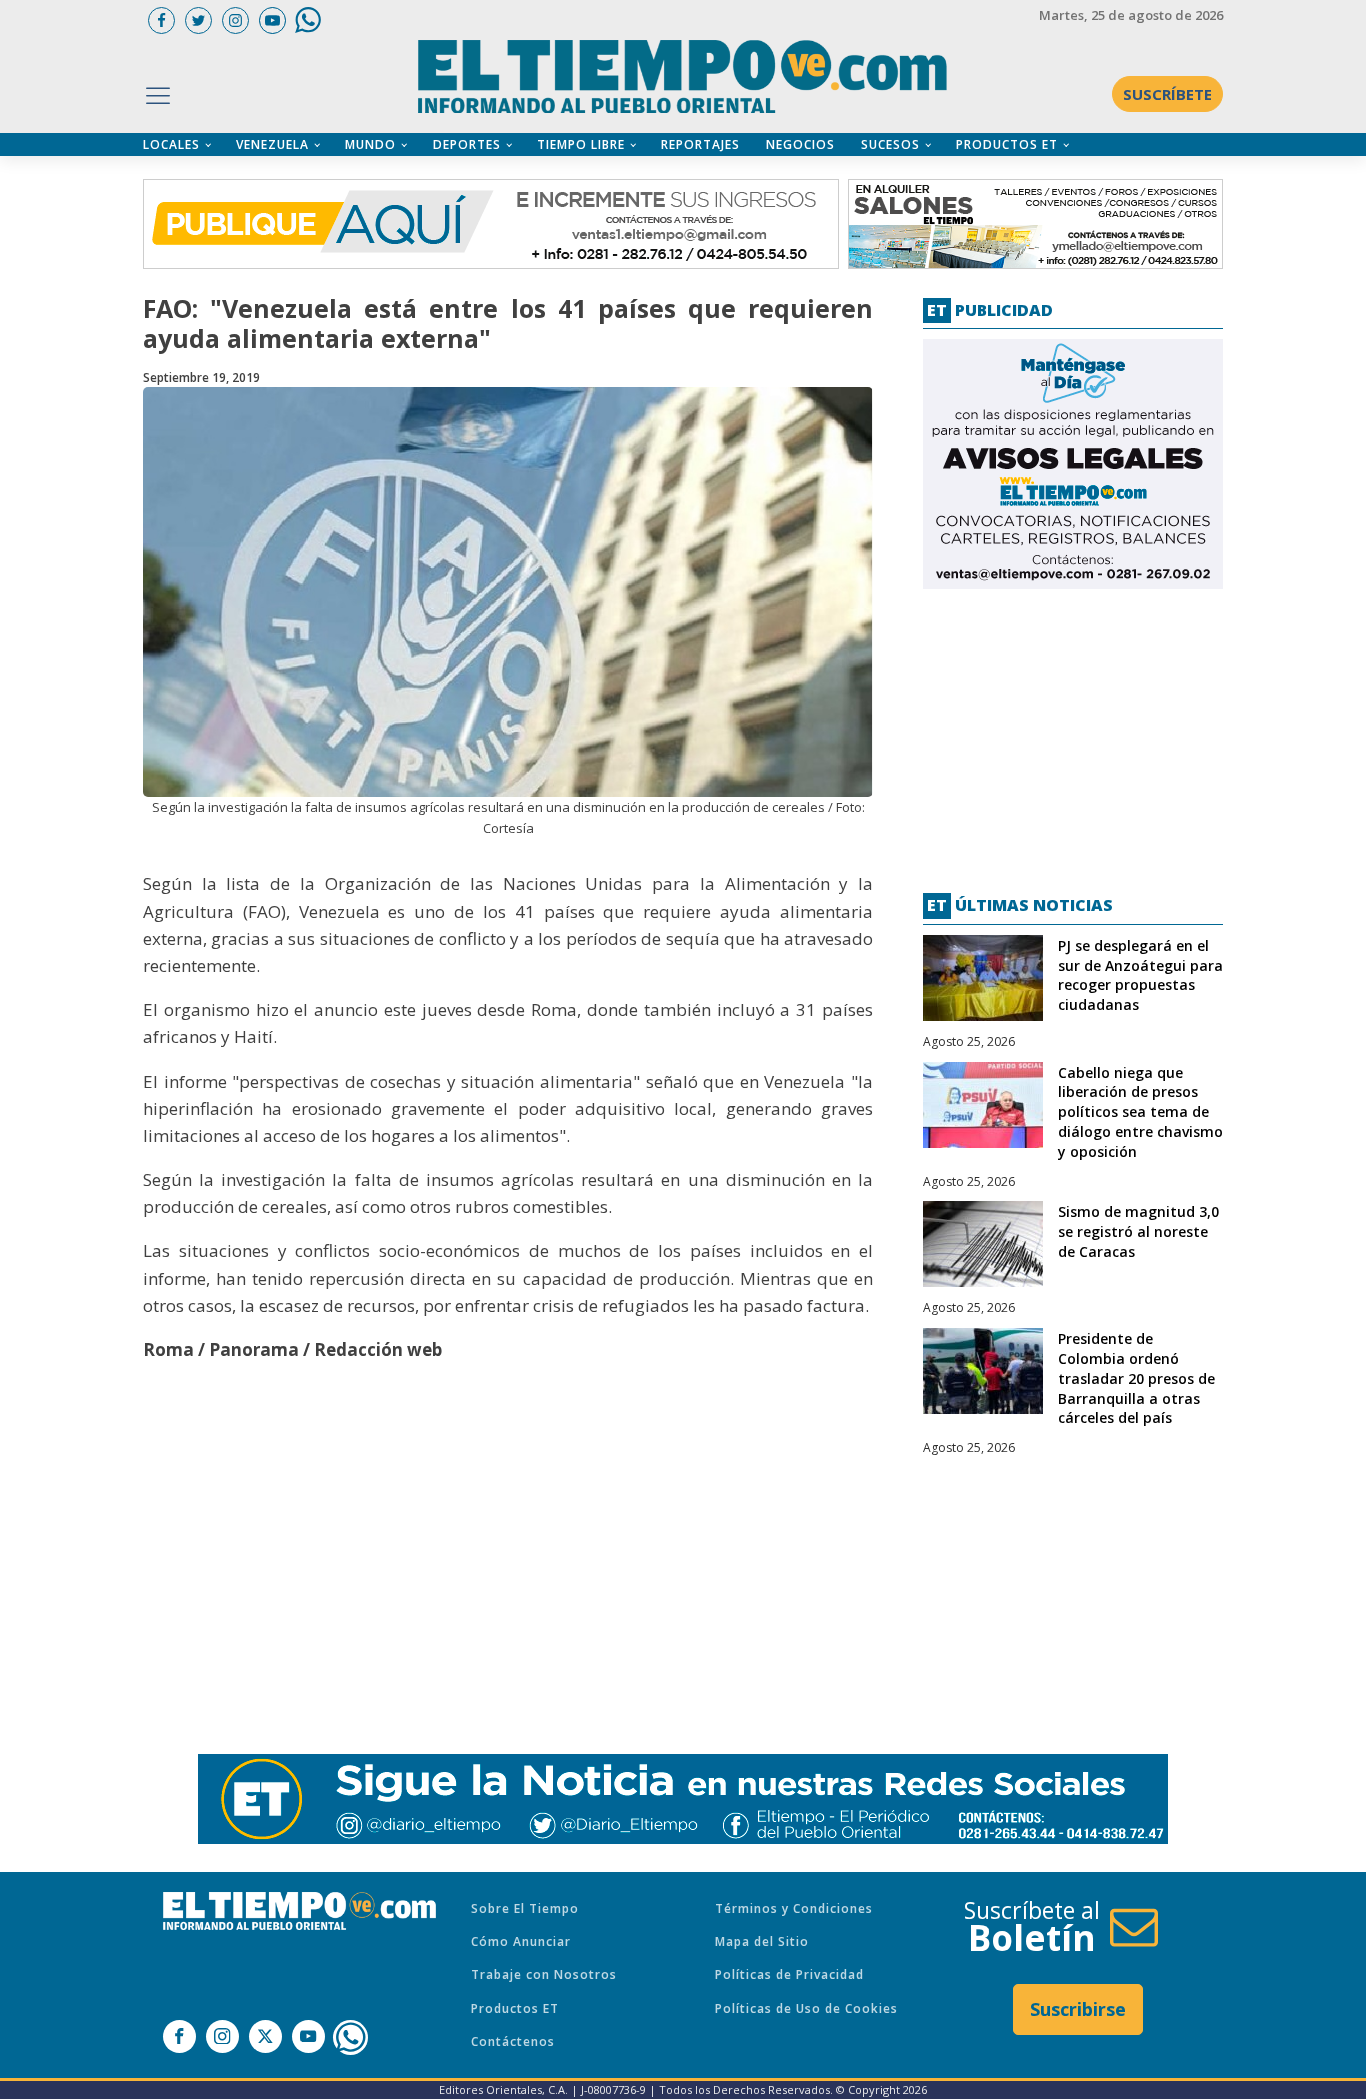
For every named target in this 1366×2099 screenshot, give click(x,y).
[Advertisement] (1073, 733)
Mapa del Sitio (762, 1941)
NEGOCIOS (800, 144)
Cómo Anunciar (521, 1941)
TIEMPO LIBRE (581, 144)
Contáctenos (513, 2041)
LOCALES (171, 144)
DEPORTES (467, 144)
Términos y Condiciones (794, 1908)
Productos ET (515, 2008)
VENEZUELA (272, 144)
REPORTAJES (700, 144)
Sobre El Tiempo (525, 1908)
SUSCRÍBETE (1167, 94)
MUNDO (370, 144)
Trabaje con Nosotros (544, 1974)
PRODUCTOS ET (1007, 144)
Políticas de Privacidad (789, 1974)
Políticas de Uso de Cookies (806, 2008)
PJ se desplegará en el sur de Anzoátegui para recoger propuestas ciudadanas (1140, 975)
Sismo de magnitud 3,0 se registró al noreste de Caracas (1138, 1231)
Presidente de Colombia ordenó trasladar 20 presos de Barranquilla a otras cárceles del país (1136, 1378)
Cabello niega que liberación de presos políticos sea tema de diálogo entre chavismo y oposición (1140, 1112)
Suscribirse (1078, 2009)
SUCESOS (890, 144)
